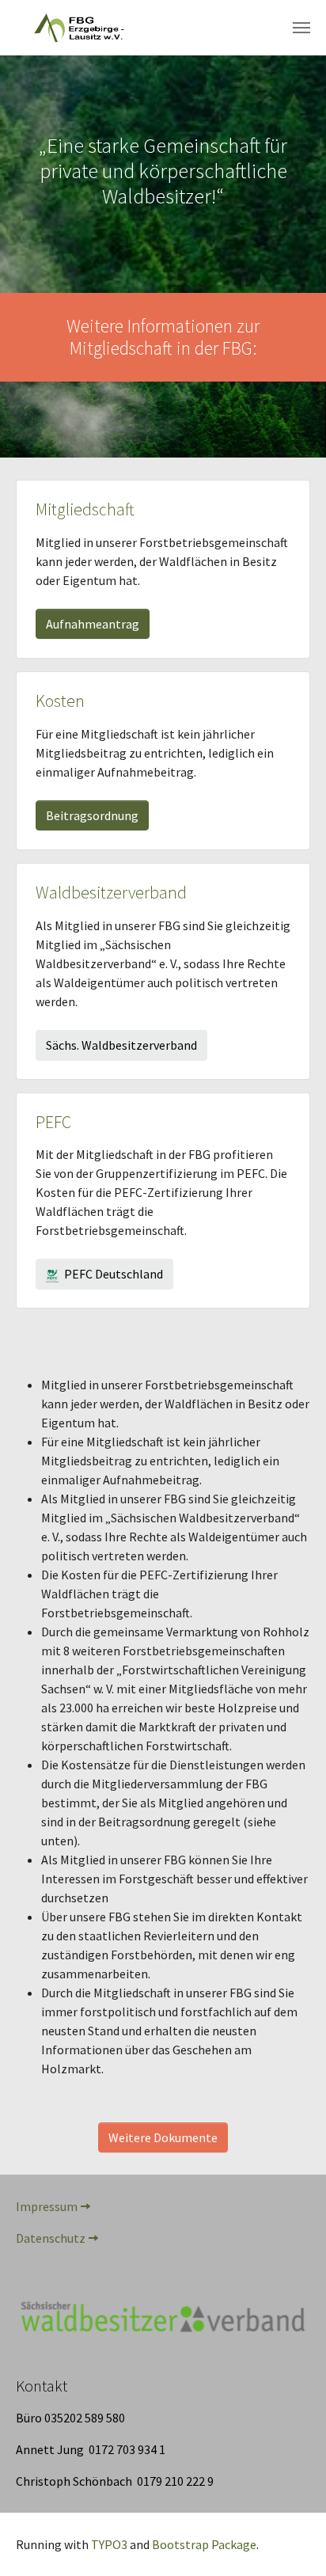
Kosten (60, 701)
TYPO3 (109, 2544)
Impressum (47, 2206)
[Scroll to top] (291, 2541)
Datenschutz (51, 2238)
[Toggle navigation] (301, 28)
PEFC (53, 1122)
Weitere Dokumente (163, 2137)
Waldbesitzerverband (111, 893)
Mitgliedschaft (85, 509)
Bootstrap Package (204, 2544)
